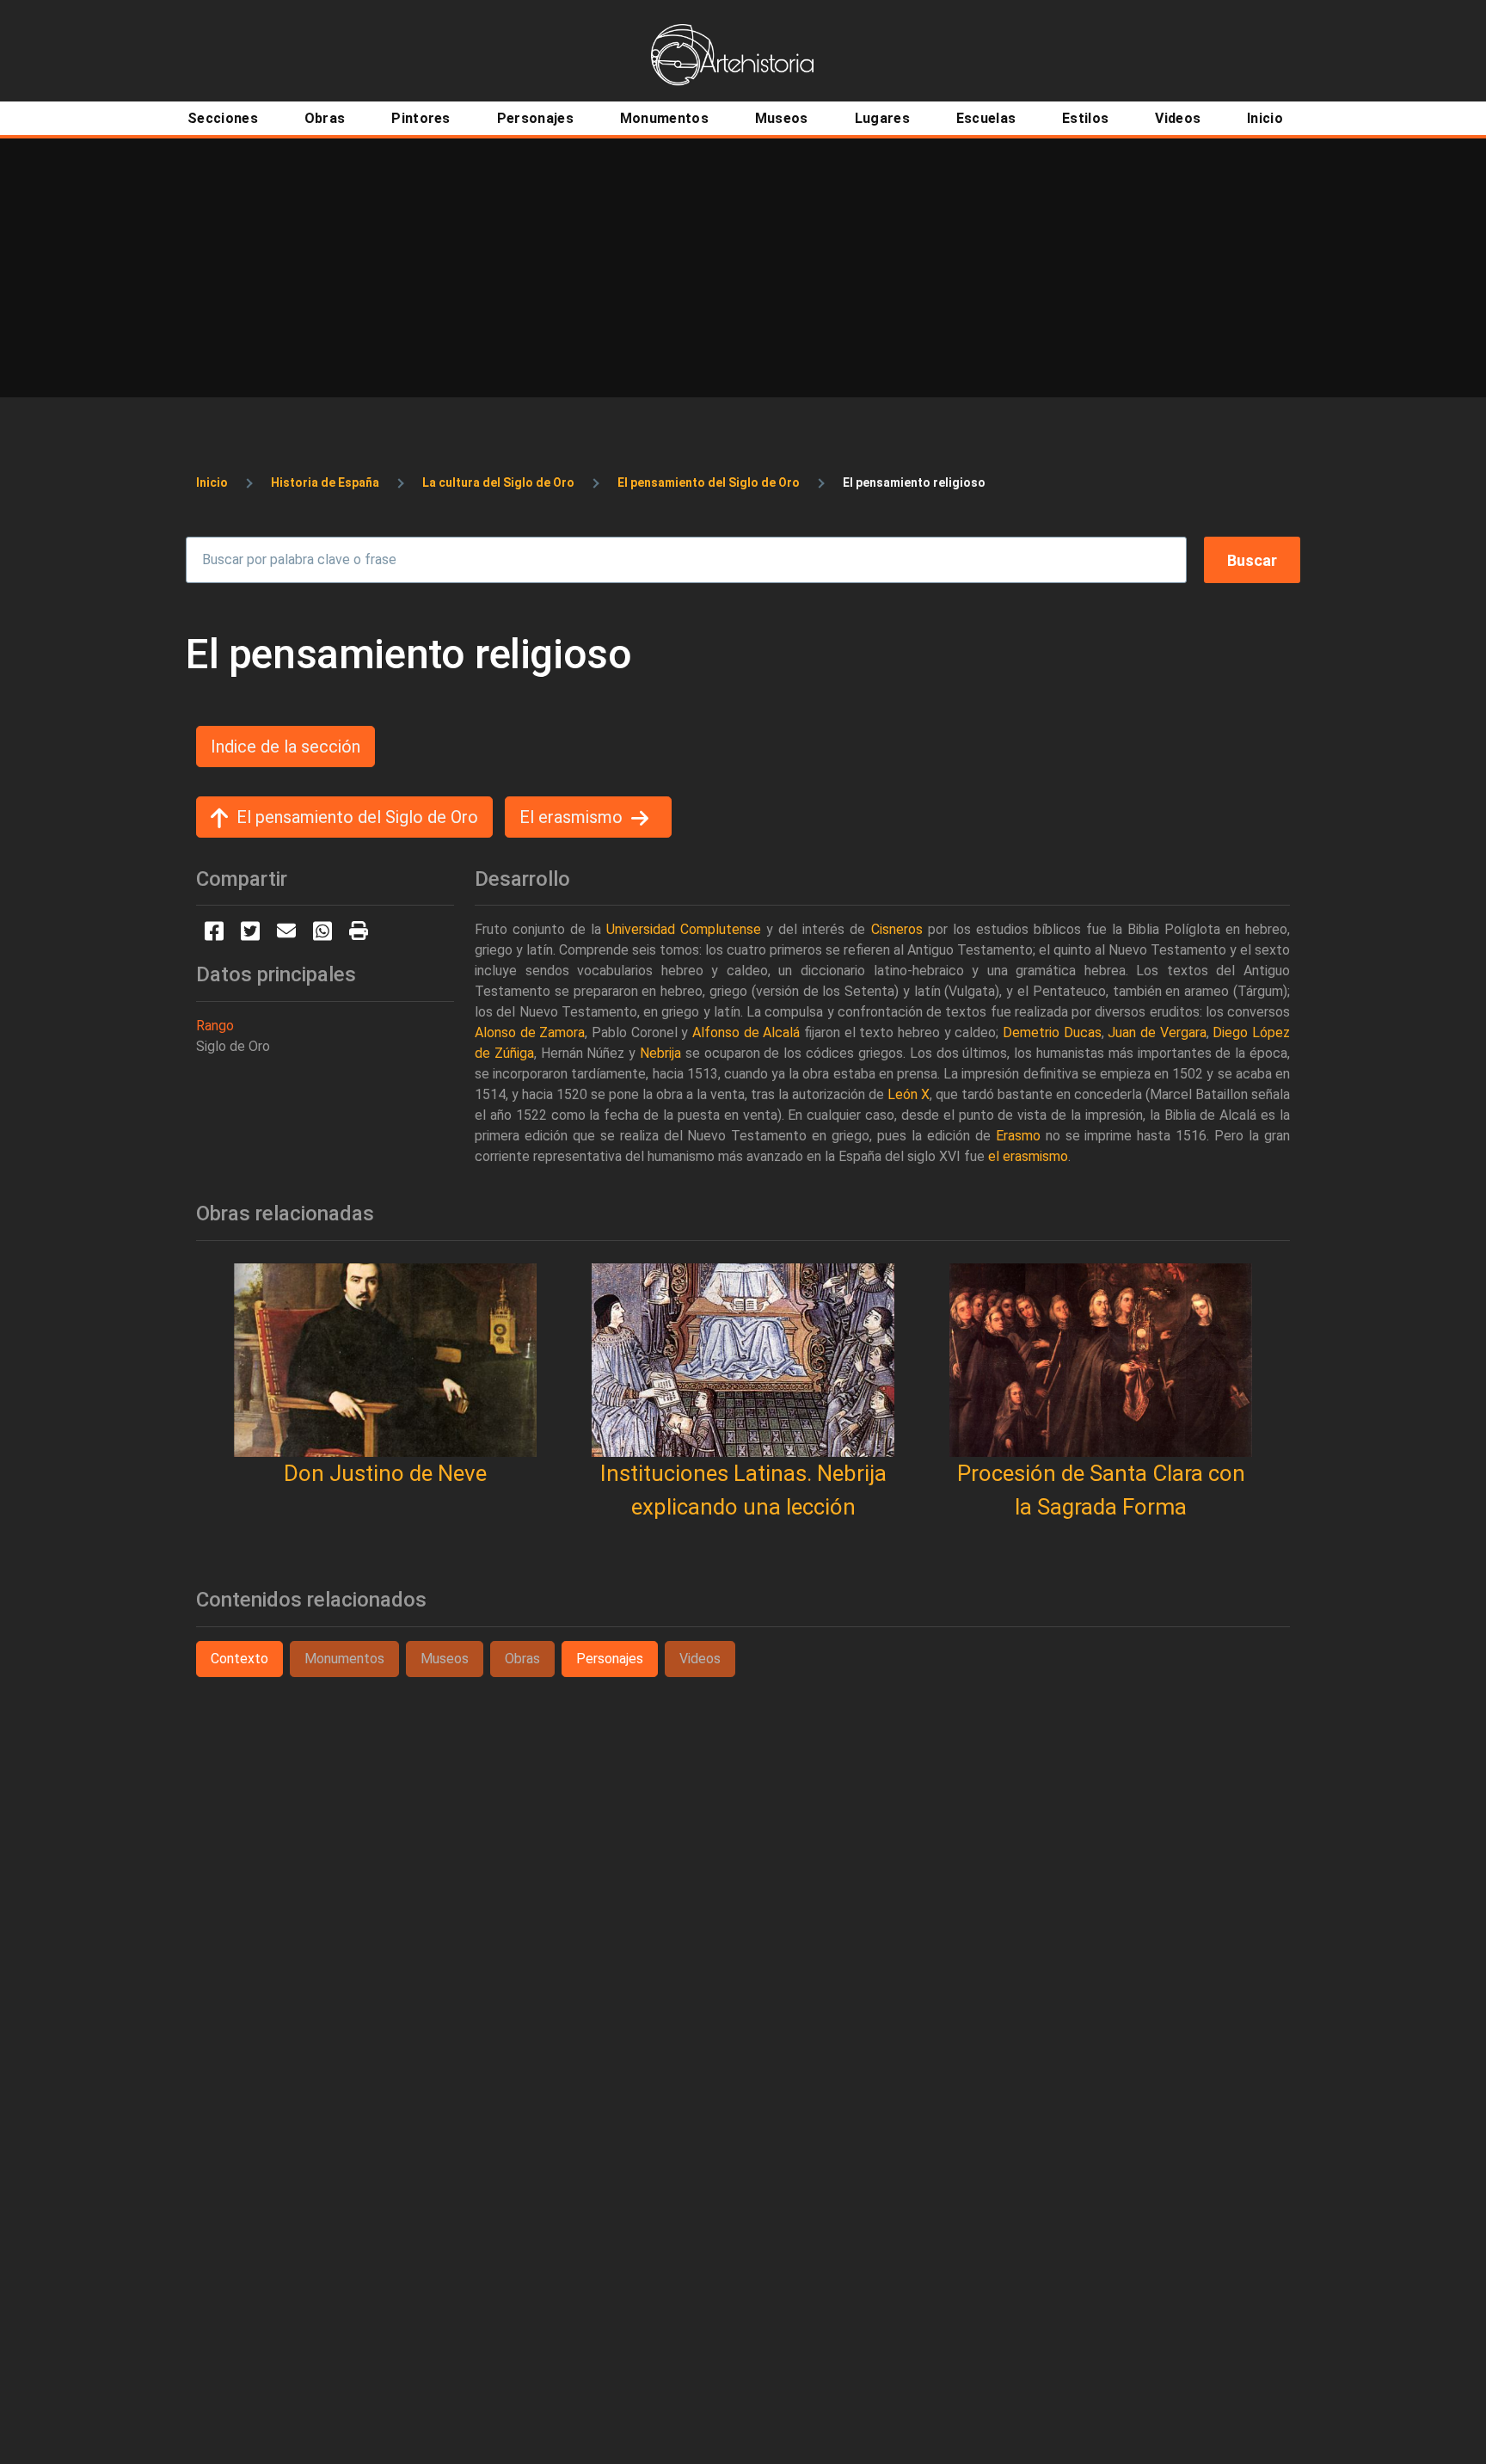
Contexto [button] (239, 1659)
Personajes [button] (610, 1659)
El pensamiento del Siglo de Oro (709, 482)
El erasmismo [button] (571, 817)
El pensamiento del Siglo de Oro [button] (357, 817)
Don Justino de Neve (385, 1473)
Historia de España (325, 482)
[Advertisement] (743, 267)
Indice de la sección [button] (286, 747)
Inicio (212, 482)
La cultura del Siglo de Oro (498, 482)
